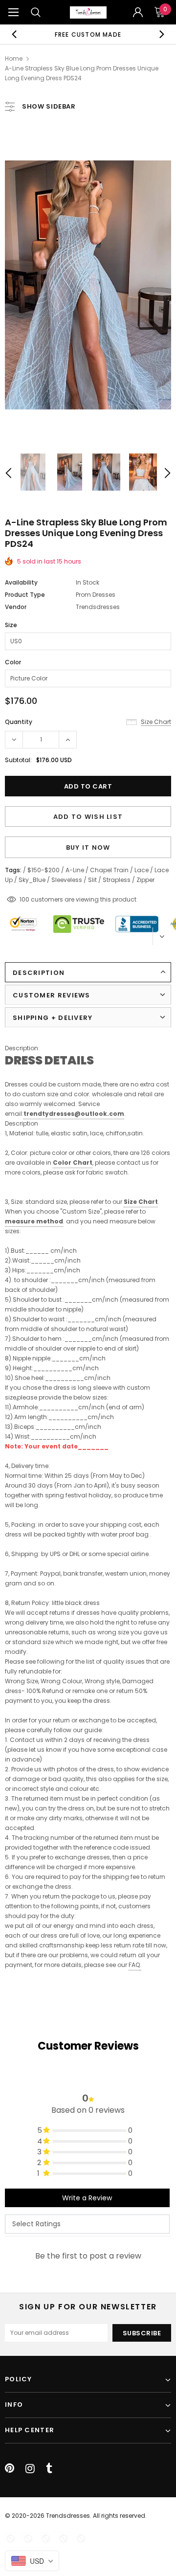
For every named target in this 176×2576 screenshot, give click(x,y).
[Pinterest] (10, 2468)
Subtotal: (18, 760)
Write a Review (87, 2198)
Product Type (25, 595)
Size (11, 625)
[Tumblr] (49, 2468)
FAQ (134, 1965)
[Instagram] (30, 2468)
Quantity (19, 722)
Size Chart (141, 1202)
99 (23, 899)
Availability (21, 582)
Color (13, 662)
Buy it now (88, 847)
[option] (88, 34)
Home (14, 58)
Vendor (16, 607)
